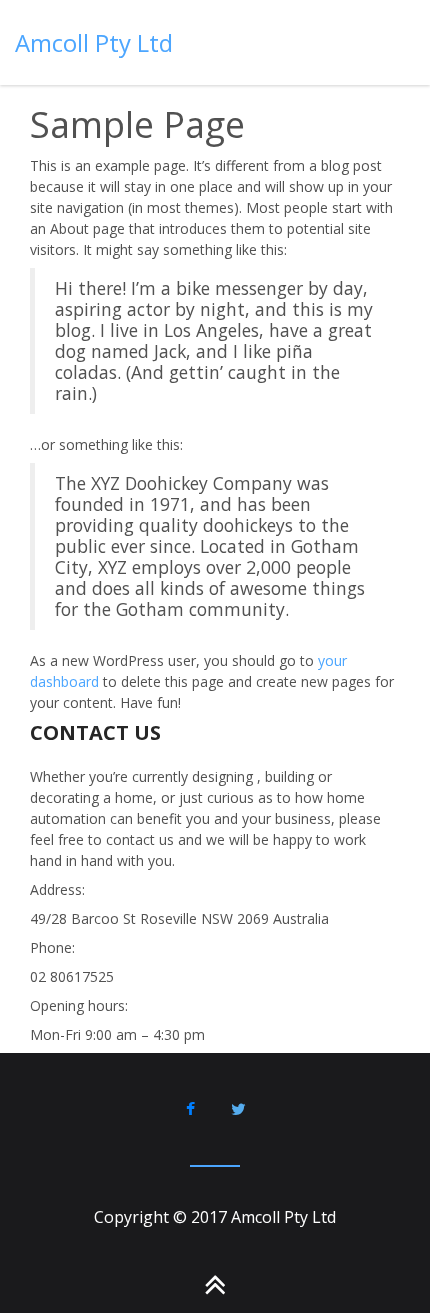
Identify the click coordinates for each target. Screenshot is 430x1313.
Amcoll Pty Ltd (94, 42)
